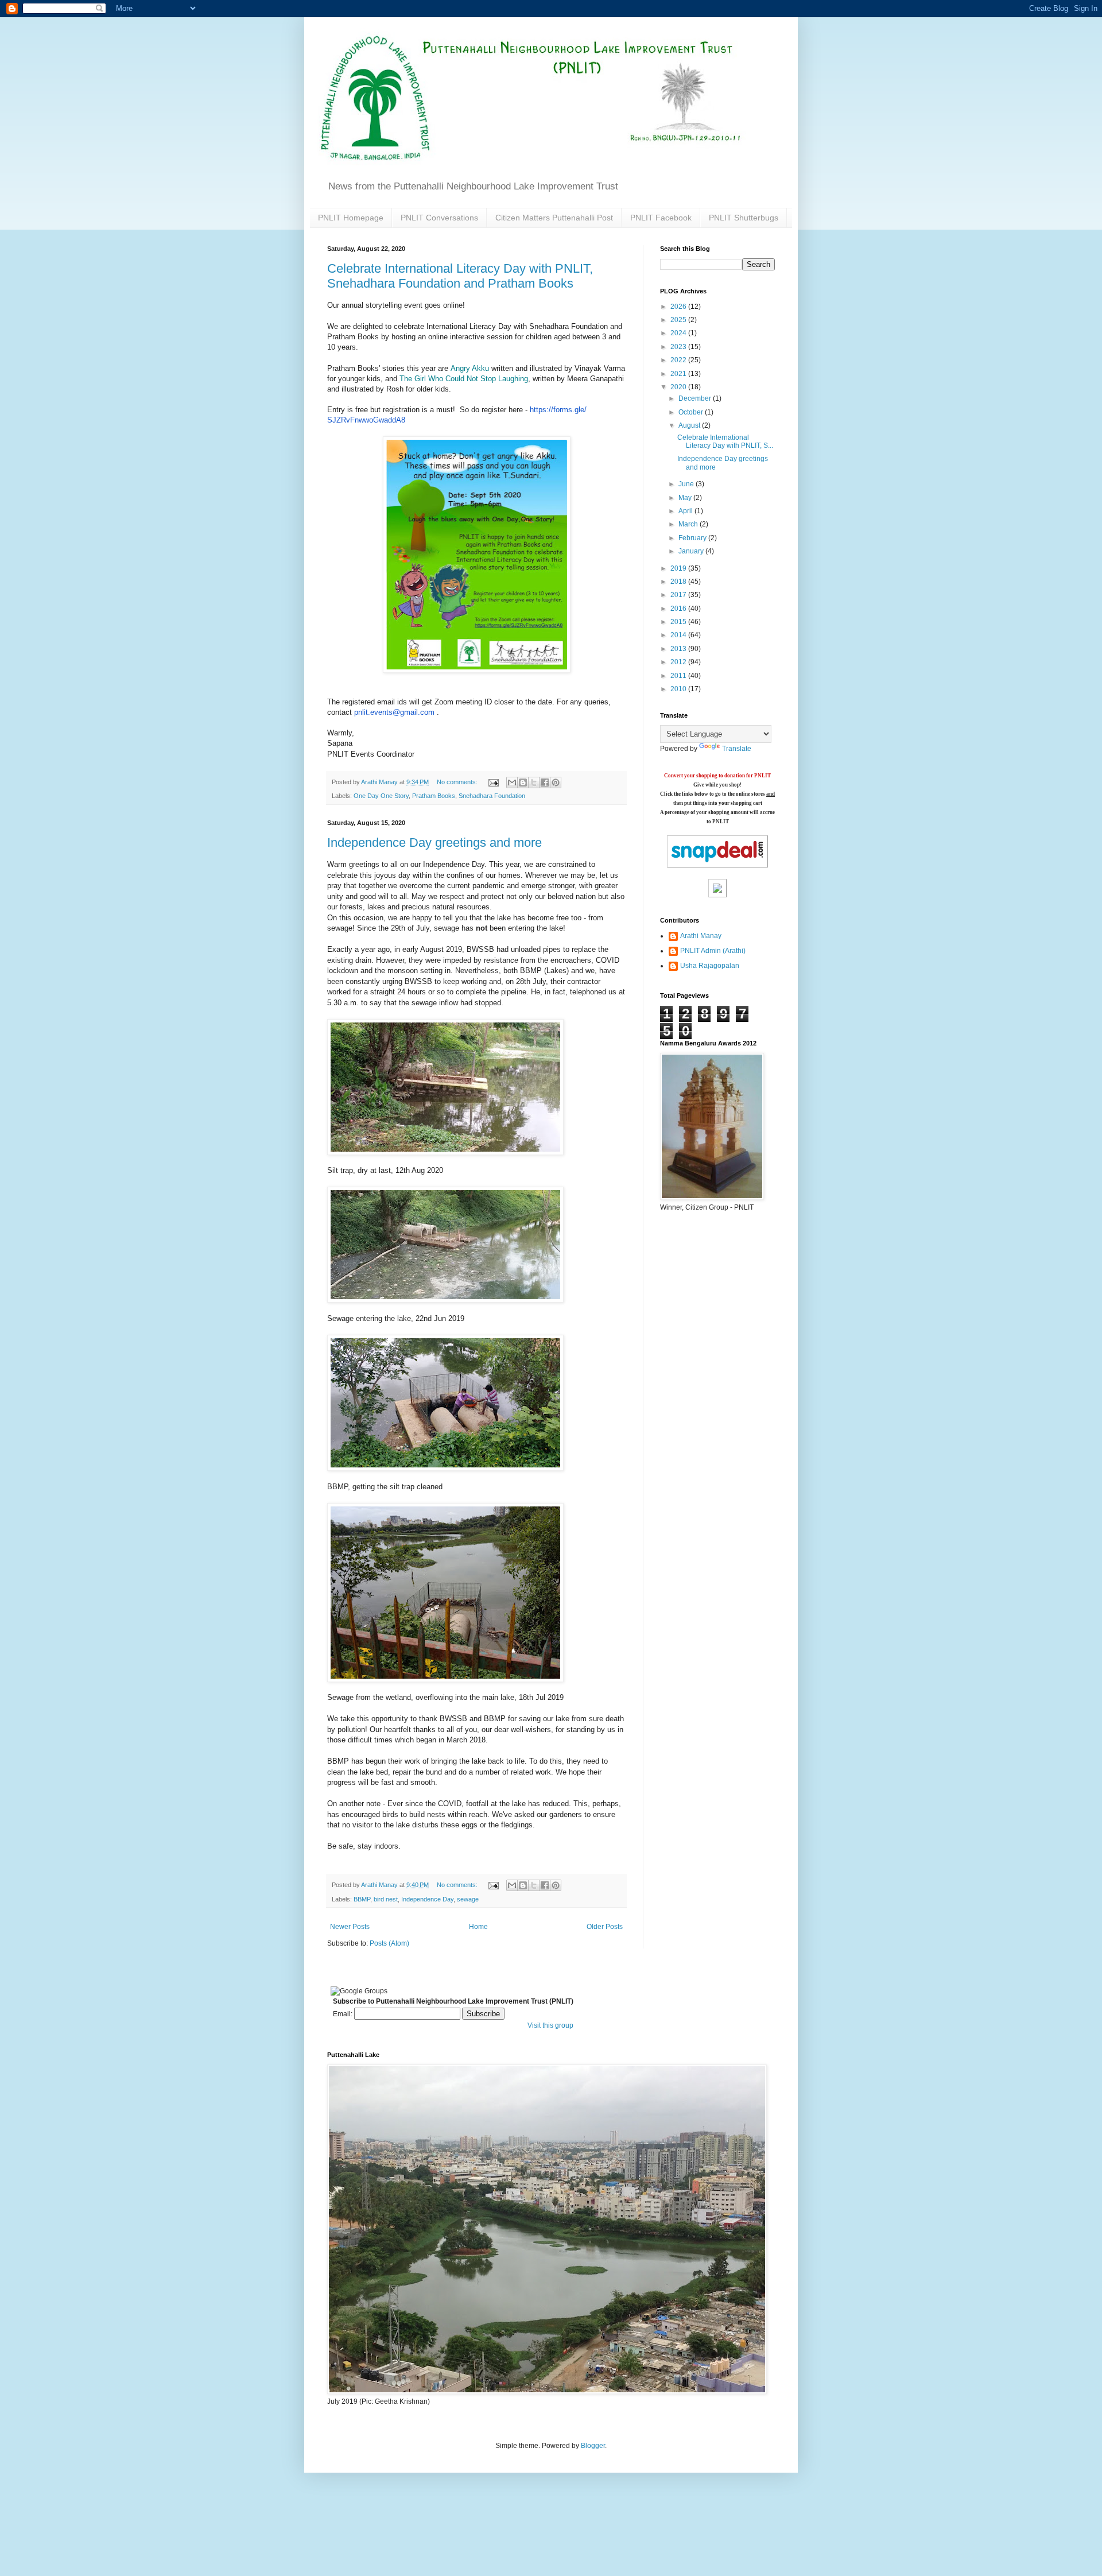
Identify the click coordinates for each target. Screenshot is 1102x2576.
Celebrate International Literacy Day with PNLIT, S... (725, 441)
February (693, 538)
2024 (679, 333)
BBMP (362, 1899)
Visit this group (550, 2025)
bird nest (386, 1899)
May (686, 498)
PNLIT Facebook (661, 218)
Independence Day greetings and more (434, 842)
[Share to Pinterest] (556, 783)
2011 (679, 676)
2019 (679, 568)
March (689, 524)
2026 (679, 307)
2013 (679, 649)
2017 (679, 595)
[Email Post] (493, 782)
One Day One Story (381, 796)
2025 (679, 320)
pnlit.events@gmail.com (394, 712)
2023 (679, 347)
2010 (679, 689)
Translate (737, 749)
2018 (679, 582)
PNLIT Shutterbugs (744, 218)
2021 (679, 374)
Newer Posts (350, 1927)
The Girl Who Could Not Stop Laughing (464, 379)
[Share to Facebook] (545, 783)
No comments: (458, 782)
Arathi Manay (701, 936)
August (690, 425)
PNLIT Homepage (351, 218)
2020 (679, 387)
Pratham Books (434, 796)
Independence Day (427, 1899)
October (692, 412)
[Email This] (512, 783)
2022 (679, 360)
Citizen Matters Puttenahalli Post (554, 218)
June (687, 484)
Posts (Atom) (389, 1943)
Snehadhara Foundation (492, 796)
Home (478, 1927)
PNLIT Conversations (439, 218)
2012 (679, 662)
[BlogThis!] (523, 783)
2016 (679, 609)
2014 (679, 635)
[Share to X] (534, 783)
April (686, 511)
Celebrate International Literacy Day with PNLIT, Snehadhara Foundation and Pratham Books (460, 276)
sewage (468, 1899)
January (692, 551)
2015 (679, 622)
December (696, 398)
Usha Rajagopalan (710, 966)
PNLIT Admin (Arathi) (713, 951)
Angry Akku (470, 368)
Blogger (593, 2446)
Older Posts (605, 1927)
